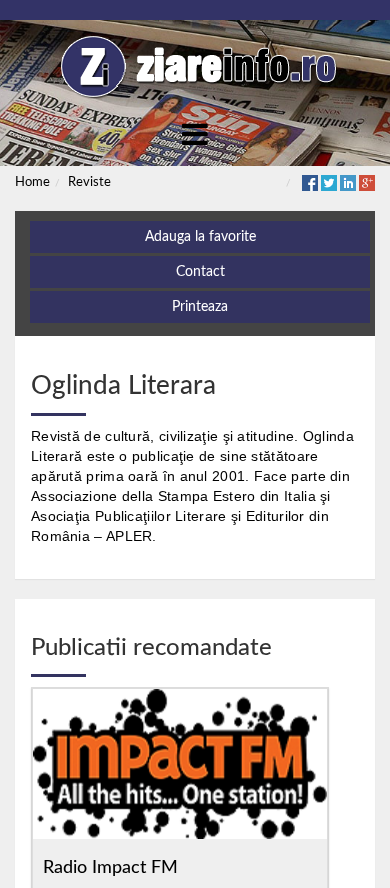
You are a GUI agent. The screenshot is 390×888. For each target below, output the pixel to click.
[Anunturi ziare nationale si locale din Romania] (195, 67)
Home (32, 182)
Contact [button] (200, 272)
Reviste (89, 182)
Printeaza (200, 307)
